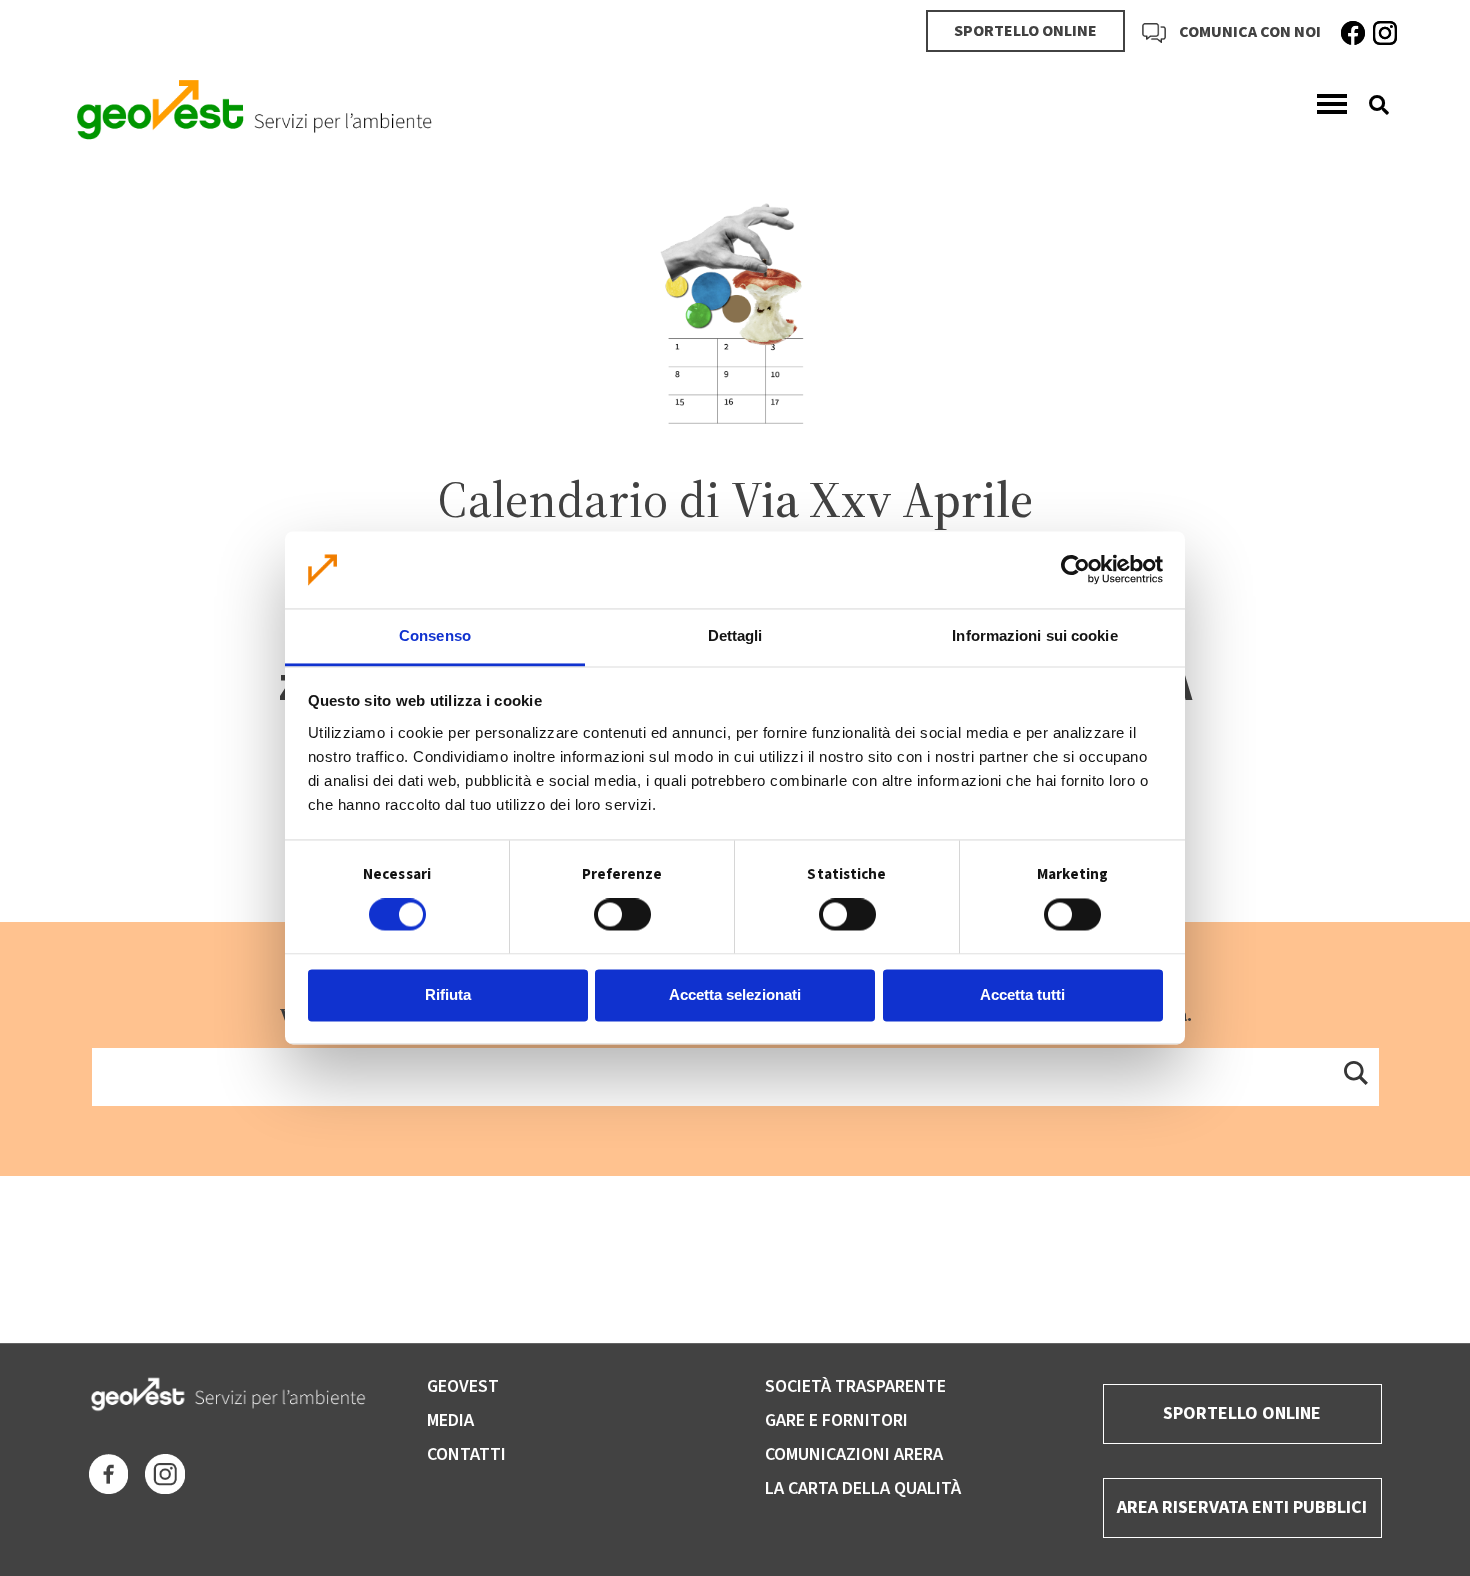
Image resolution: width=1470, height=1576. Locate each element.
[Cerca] (1371, 105)
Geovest (463, 1386)
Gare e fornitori (836, 1420)
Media (450, 1420)
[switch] (622, 915)
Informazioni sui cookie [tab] (1034, 635)
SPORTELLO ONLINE (1025, 31)
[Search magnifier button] (1355, 1072)
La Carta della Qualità (863, 1488)
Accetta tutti (1022, 994)
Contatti (466, 1454)
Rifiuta (448, 994)
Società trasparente (855, 1386)
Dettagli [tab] (735, 635)
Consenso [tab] (435, 635)
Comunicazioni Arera (854, 1454)
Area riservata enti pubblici (1242, 1507)
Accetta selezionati (735, 994)
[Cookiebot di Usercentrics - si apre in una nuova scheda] (1075, 570)
